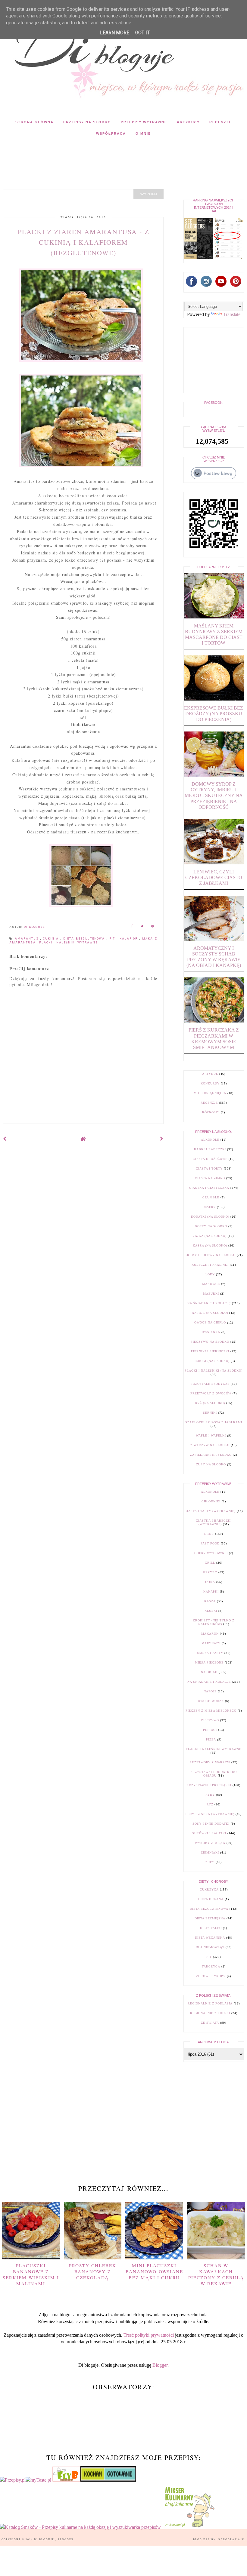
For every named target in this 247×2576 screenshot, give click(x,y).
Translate (232, 314)
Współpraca (111, 133)
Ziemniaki (210, 1852)
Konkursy (210, 1083)
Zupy (210, 1862)
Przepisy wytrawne (144, 122)
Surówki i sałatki (209, 1833)
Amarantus (28, 939)
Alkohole (210, 1140)
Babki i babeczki (210, 1149)
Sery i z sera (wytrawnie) (210, 1814)
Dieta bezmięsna (210, 1918)
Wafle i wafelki (211, 1435)
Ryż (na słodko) (210, 1403)
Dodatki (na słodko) (210, 1217)
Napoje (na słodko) (210, 1313)
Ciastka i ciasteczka (209, 1188)
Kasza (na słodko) (210, 1245)
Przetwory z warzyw (210, 1762)
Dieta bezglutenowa (85, 939)
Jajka (210, 1582)
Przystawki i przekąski (209, 1785)
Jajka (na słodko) (210, 1236)
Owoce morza (211, 1701)
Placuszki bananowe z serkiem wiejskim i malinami (31, 2275)
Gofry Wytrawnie (211, 1553)
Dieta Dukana (211, 1899)
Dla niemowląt (210, 1947)
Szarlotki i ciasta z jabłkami (214, 1422)
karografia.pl (232, 2539)
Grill (210, 1563)
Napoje (210, 1691)
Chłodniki (211, 1501)
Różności (211, 1112)
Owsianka (211, 1332)
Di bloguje (45, 2539)
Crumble (211, 1197)
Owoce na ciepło (210, 1322)
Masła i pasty (210, 1653)
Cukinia (52, 939)
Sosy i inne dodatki (211, 1824)
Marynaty (211, 1643)
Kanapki (211, 1592)
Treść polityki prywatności (149, 2335)
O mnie (143, 133)
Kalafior (130, 939)
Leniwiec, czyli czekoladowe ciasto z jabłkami (214, 877)
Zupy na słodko (211, 1464)
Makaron (210, 1634)
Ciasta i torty (209, 1168)
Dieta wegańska (210, 1938)
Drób (209, 1534)
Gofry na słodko (211, 1226)
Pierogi (210, 1730)
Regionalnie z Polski (210, 2013)
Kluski (211, 1611)
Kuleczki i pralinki (210, 1265)
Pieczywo (210, 1720)
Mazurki (211, 1294)
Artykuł (210, 1074)
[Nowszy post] (5, 1139)
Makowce (211, 1284)
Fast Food (210, 1543)
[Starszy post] (162, 1139)
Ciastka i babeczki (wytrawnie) (214, 1522)
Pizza (211, 1739)
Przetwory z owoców (211, 1393)
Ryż (210, 1804)
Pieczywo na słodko (210, 1342)
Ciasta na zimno (210, 1178)
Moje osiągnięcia (210, 1093)
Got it (142, 33)
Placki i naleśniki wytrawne (68, 943)
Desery (209, 1207)
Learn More (115, 33)
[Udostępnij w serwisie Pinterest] (153, 927)
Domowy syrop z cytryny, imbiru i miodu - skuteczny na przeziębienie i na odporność (214, 796)
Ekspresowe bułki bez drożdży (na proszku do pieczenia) (214, 714)
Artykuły (188, 122)
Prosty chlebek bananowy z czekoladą (93, 2271)
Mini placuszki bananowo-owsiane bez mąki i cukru (154, 2271)
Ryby (210, 1795)
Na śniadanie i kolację (209, 1303)
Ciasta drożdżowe (210, 1159)
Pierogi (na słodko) (211, 1361)
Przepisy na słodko (87, 122)
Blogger (160, 2365)
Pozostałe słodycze (210, 1384)
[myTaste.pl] (39, 2480)
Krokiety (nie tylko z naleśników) (214, 1622)
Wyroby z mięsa (210, 1843)
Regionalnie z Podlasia (210, 2003)
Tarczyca (211, 1966)
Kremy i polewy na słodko (210, 1255)
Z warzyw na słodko (210, 1445)
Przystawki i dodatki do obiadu (214, 1774)
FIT (113, 939)
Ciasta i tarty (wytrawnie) (210, 1511)
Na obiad (209, 1672)
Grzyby (210, 1572)
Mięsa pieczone (209, 1662)
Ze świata (210, 2023)
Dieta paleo (211, 1928)
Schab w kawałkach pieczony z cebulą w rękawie (216, 2275)
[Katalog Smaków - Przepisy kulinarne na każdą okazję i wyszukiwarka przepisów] (80, 2527)
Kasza (210, 1601)
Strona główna (34, 122)
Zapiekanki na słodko (211, 1455)
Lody (210, 1274)
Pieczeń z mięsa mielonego (211, 1711)
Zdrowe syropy (211, 1976)
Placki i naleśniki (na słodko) (214, 1371)
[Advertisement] (110, 156)
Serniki (210, 1413)
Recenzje (220, 122)
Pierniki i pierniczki (210, 1351)
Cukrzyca (209, 1889)
